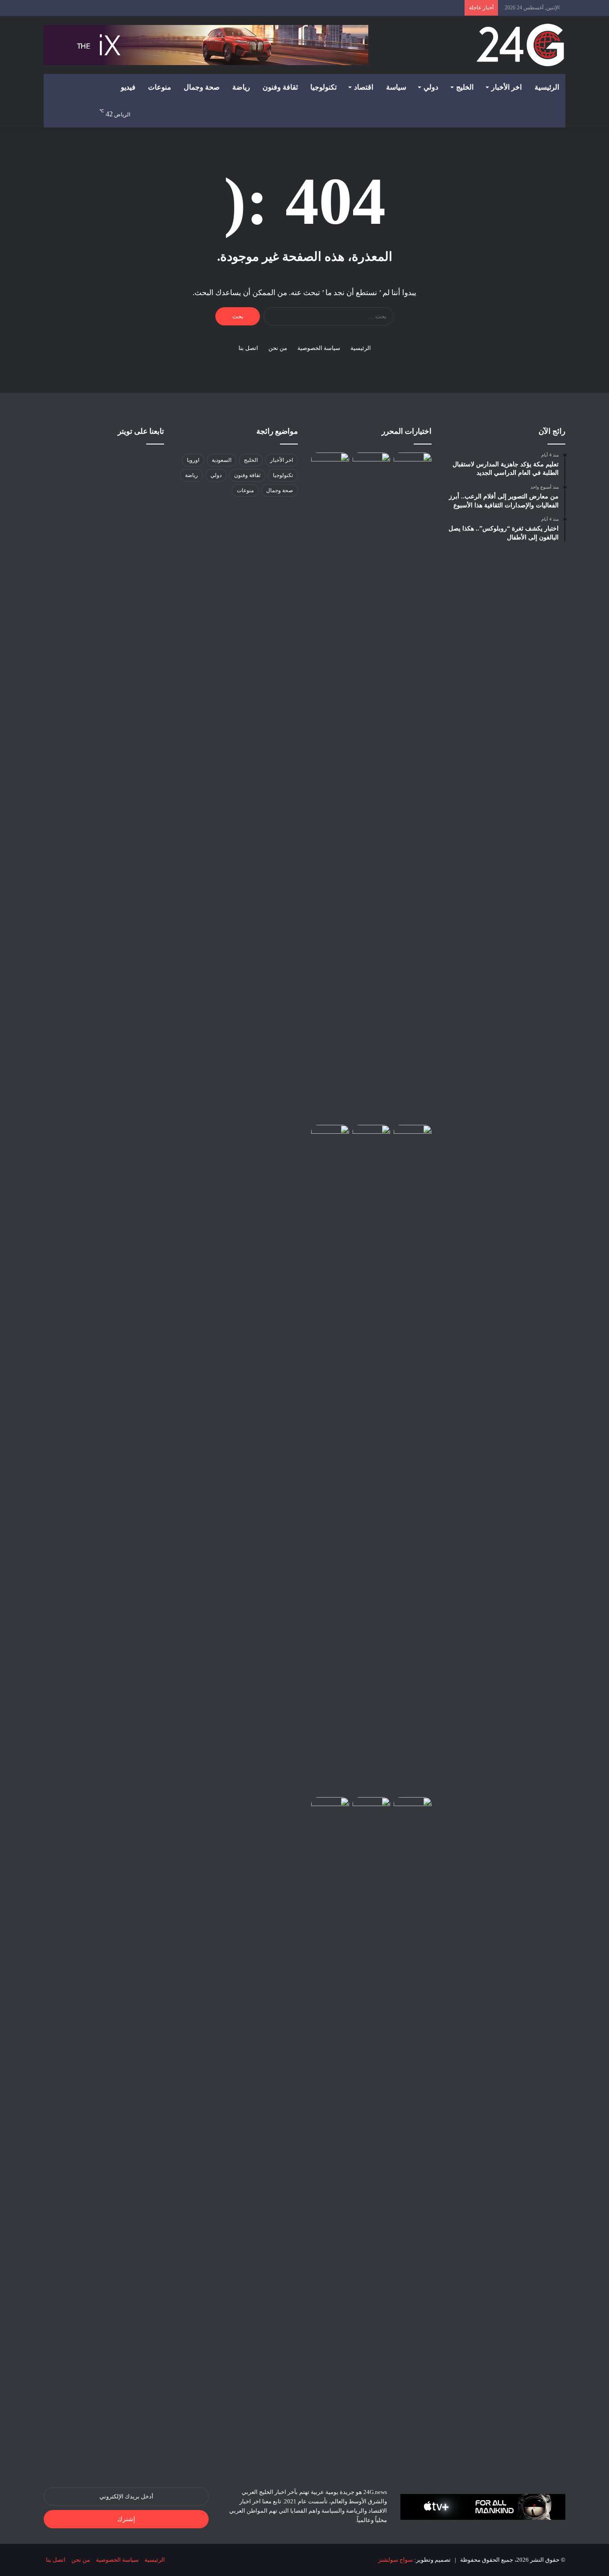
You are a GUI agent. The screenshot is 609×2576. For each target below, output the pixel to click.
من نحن (278, 348)
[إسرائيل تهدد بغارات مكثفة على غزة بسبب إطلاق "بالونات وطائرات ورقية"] (413, 2132)
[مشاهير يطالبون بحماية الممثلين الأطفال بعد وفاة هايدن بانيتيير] (330, 1459)
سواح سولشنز (395, 2560)
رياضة (241, 87)
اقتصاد (364, 87)
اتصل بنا (248, 348)
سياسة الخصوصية (319, 348)
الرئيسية (547, 87)
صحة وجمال (202, 87)
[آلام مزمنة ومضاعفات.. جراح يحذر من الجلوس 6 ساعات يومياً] (372, 2132)
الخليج (465, 87)
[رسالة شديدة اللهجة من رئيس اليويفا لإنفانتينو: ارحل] (372, 1136)
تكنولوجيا (323, 87)
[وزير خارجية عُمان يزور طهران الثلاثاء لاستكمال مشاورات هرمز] (330, 1808)
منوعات (160, 87)
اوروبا (193, 460)
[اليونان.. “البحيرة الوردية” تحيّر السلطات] (372, 463)
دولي (431, 87)
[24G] (520, 45)
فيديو (128, 87)
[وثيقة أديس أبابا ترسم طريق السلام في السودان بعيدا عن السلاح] (413, 463)
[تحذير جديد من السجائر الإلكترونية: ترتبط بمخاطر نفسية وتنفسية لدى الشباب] (413, 1459)
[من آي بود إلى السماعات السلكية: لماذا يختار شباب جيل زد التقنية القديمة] (330, 787)
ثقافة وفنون (280, 87)
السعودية (222, 460)
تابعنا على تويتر (141, 431)
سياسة (396, 87)
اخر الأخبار (506, 87)
